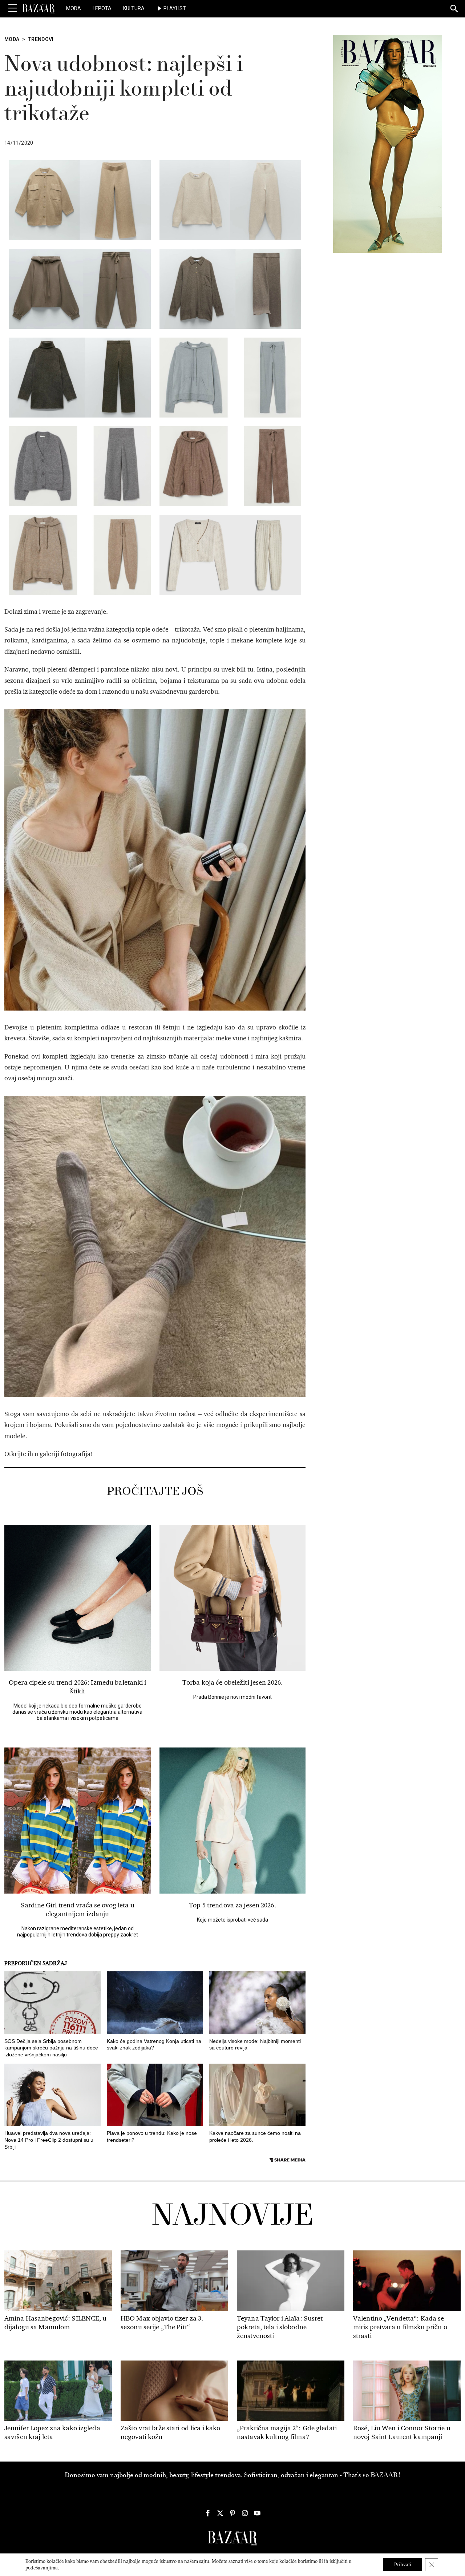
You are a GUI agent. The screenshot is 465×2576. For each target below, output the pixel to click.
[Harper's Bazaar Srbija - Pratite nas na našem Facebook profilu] (208, 2513)
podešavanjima (42, 2568)
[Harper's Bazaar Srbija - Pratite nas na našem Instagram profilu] (245, 2513)
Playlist (175, 8)
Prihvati (403, 2565)
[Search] (454, 9)
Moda (74, 8)
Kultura (134, 8)
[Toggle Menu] (13, 8)
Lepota (102, 8)
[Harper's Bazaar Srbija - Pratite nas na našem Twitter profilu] (220, 2513)
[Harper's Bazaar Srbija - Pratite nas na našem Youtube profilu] (257, 2513)
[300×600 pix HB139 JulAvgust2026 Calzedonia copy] (388, 144)
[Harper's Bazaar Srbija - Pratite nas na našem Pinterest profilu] (232, 2513)
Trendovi (41, 39)
